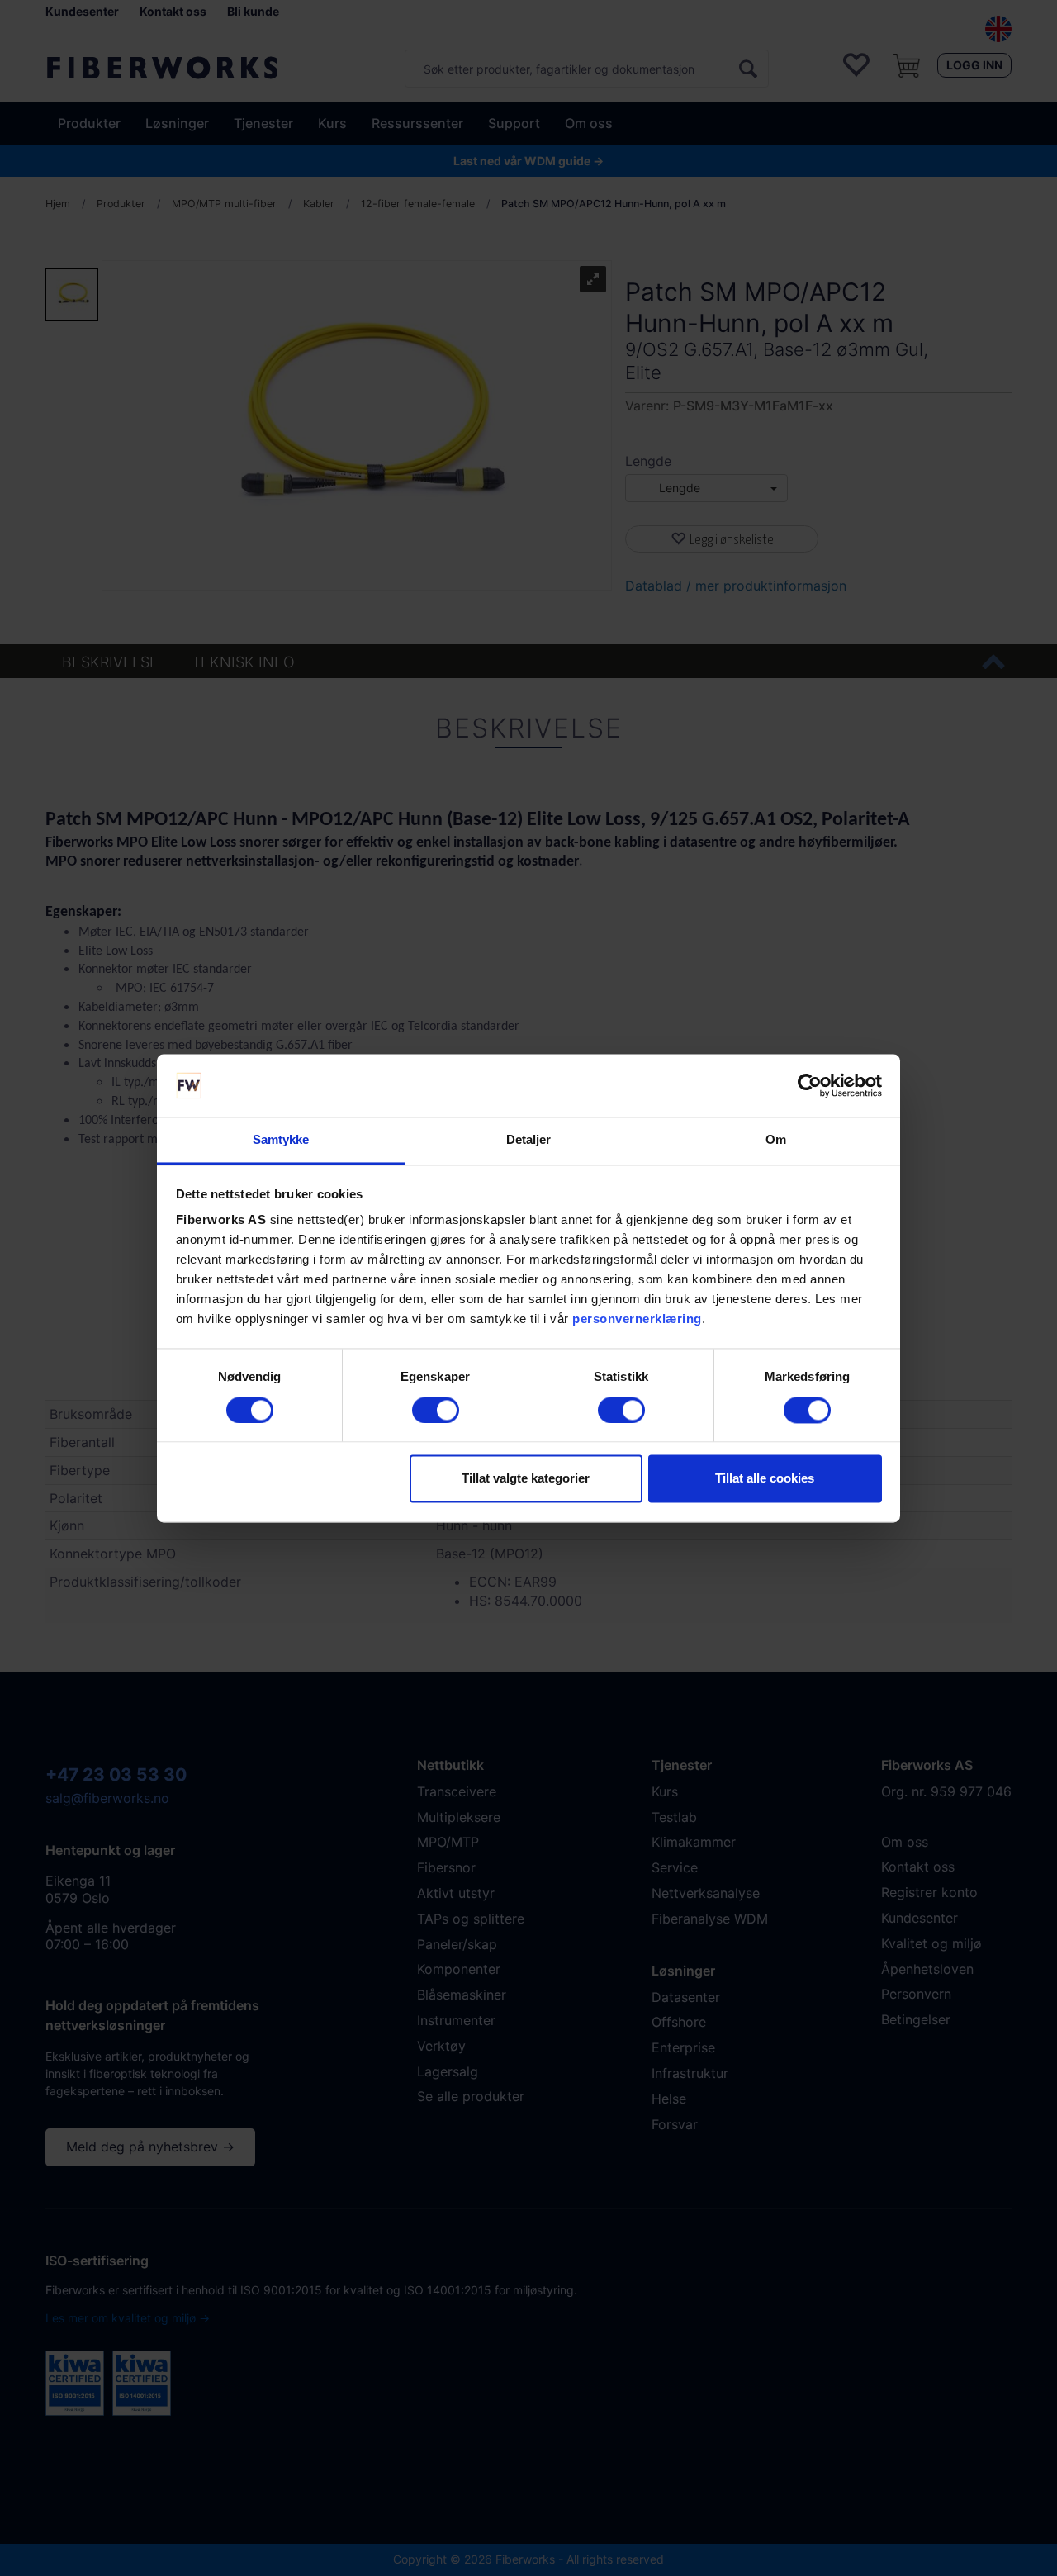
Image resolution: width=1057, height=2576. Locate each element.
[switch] (436, 1410)
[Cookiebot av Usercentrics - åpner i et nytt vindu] (810, 1085)
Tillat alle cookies (765, 1479)
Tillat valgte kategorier (526, 1479)
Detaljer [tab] (529, 1140)
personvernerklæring (637, 1319)
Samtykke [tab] (281, 1140)
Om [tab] (776, 1140)
